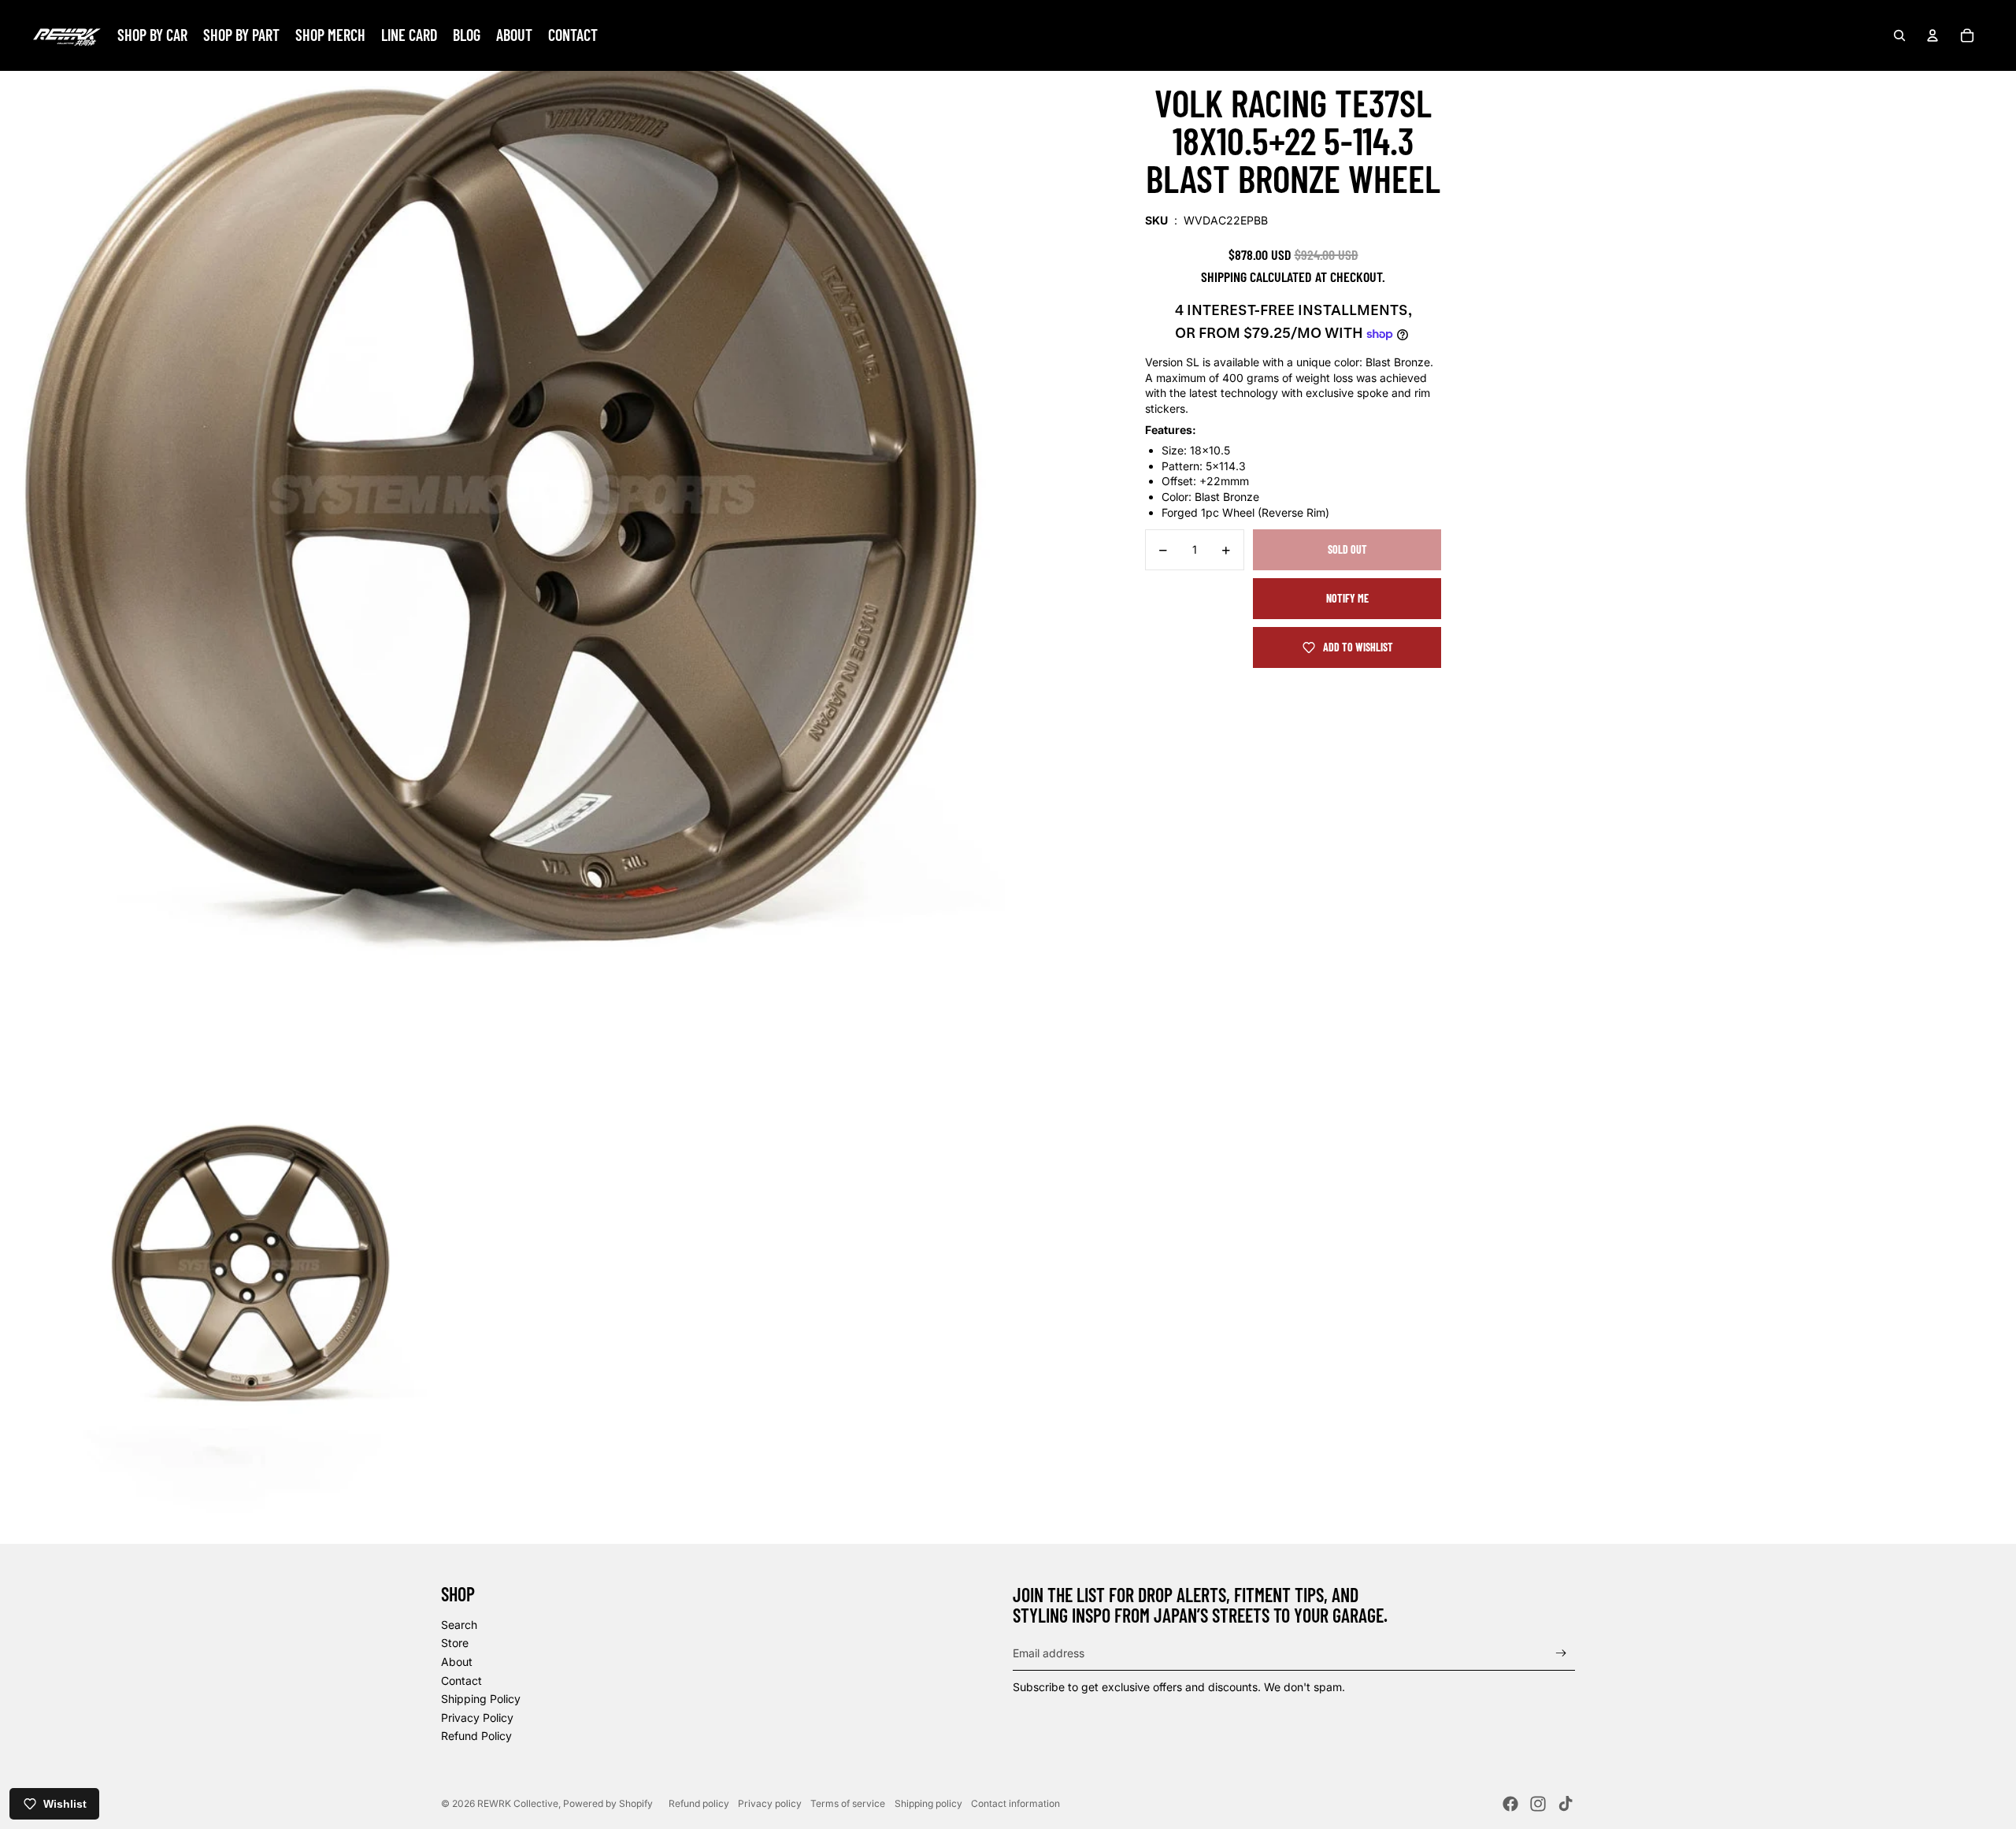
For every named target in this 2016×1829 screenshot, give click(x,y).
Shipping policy (928, 1803)
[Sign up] (1561, 1653)
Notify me (1347, 599)
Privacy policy (770, 1803)
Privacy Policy (477, 1718)
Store (455, 1643)
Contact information (1015, 1803)
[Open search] (1899, 35)
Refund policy (699, 1803)
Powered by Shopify (608, 1803)
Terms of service (848, 1803)
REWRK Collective (518, 1803)
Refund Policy (476, 1736)
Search (459, 1625)
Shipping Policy (481, 1699)
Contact (461, 1681)
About (457, 1662)
